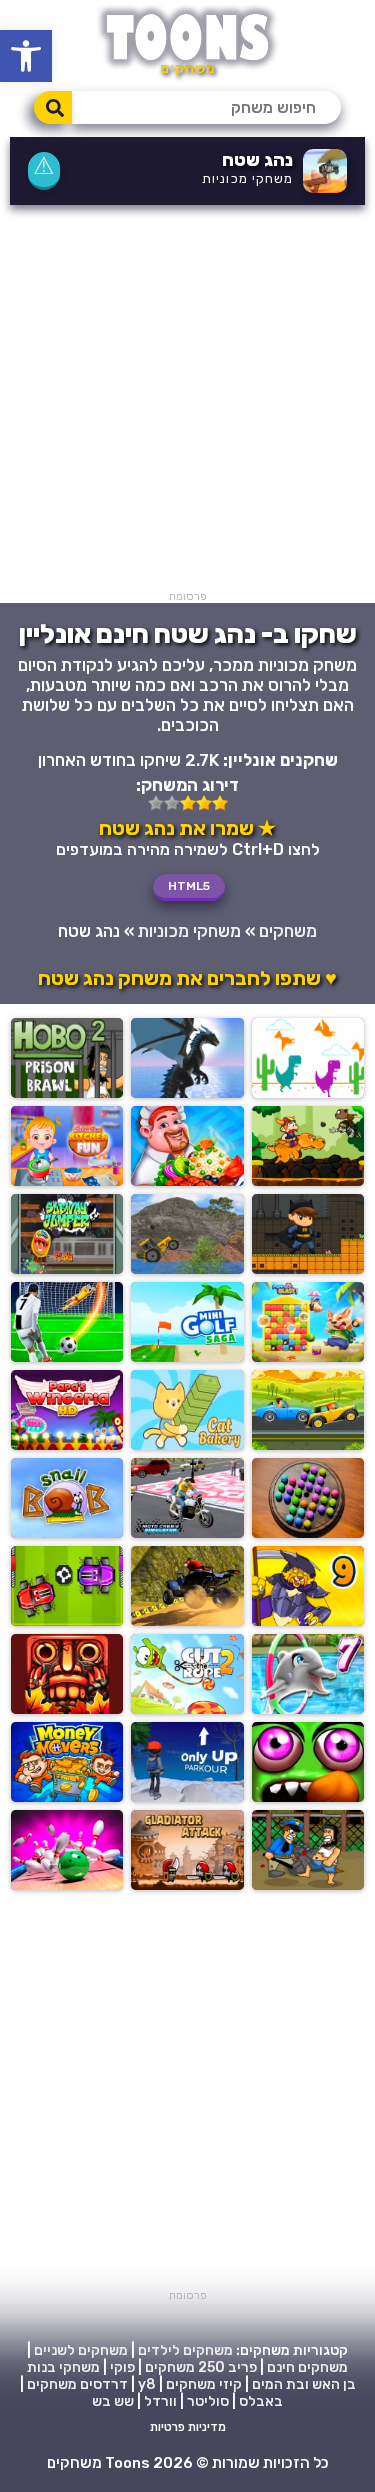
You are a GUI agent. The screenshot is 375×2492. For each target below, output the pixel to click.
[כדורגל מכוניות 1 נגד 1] (67, 1620)
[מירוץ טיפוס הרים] (308, 1444)
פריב (242, 2367)
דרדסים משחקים (77, 2384)
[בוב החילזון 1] (67, 1532)
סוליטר (208, 2401)
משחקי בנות (63, 2367)
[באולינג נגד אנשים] (67, 1884)
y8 (147, 2384)
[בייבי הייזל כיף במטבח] (67, 1180)
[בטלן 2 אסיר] (67, 1092)
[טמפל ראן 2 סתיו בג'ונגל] (67, 1708)
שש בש (113, 2401)
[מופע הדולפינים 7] (308, 1708)
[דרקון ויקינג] (308, 1180)
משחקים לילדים (185, 2350)
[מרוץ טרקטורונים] (187, 1620)
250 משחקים (185, 2367)
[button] (26, 56)
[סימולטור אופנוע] (187, 1532)
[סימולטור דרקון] (187, 1092)
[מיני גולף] (187, 1356)
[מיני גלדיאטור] (187, 1884)
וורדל (160, 2401)
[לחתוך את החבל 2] (187, 1708)
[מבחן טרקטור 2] (187, 1268)
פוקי (122, 2367)
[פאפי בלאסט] (308, 1356)
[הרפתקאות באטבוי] (308, 1268)
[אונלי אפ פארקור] (187, 1796)
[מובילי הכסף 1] (67, 1796)
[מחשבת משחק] (308, 1532)
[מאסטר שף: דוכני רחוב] (187, 1180)
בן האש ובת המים (304, 2384)
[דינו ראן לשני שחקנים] (308, 1092)
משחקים (288, 931)
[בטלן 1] (308, 1884)
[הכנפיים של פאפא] (67, 1444)
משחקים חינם (307, 2367)
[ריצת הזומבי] (308, 1796)
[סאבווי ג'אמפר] (67, 1268)
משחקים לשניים (81, 2350)
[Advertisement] (187, 402)
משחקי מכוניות (247, 178)
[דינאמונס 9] (308, 1620)
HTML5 (189, 886)
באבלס (261, 2401)
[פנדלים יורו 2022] (67, 1356)
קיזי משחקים (204, 2384)
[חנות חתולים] (187, 1444)
